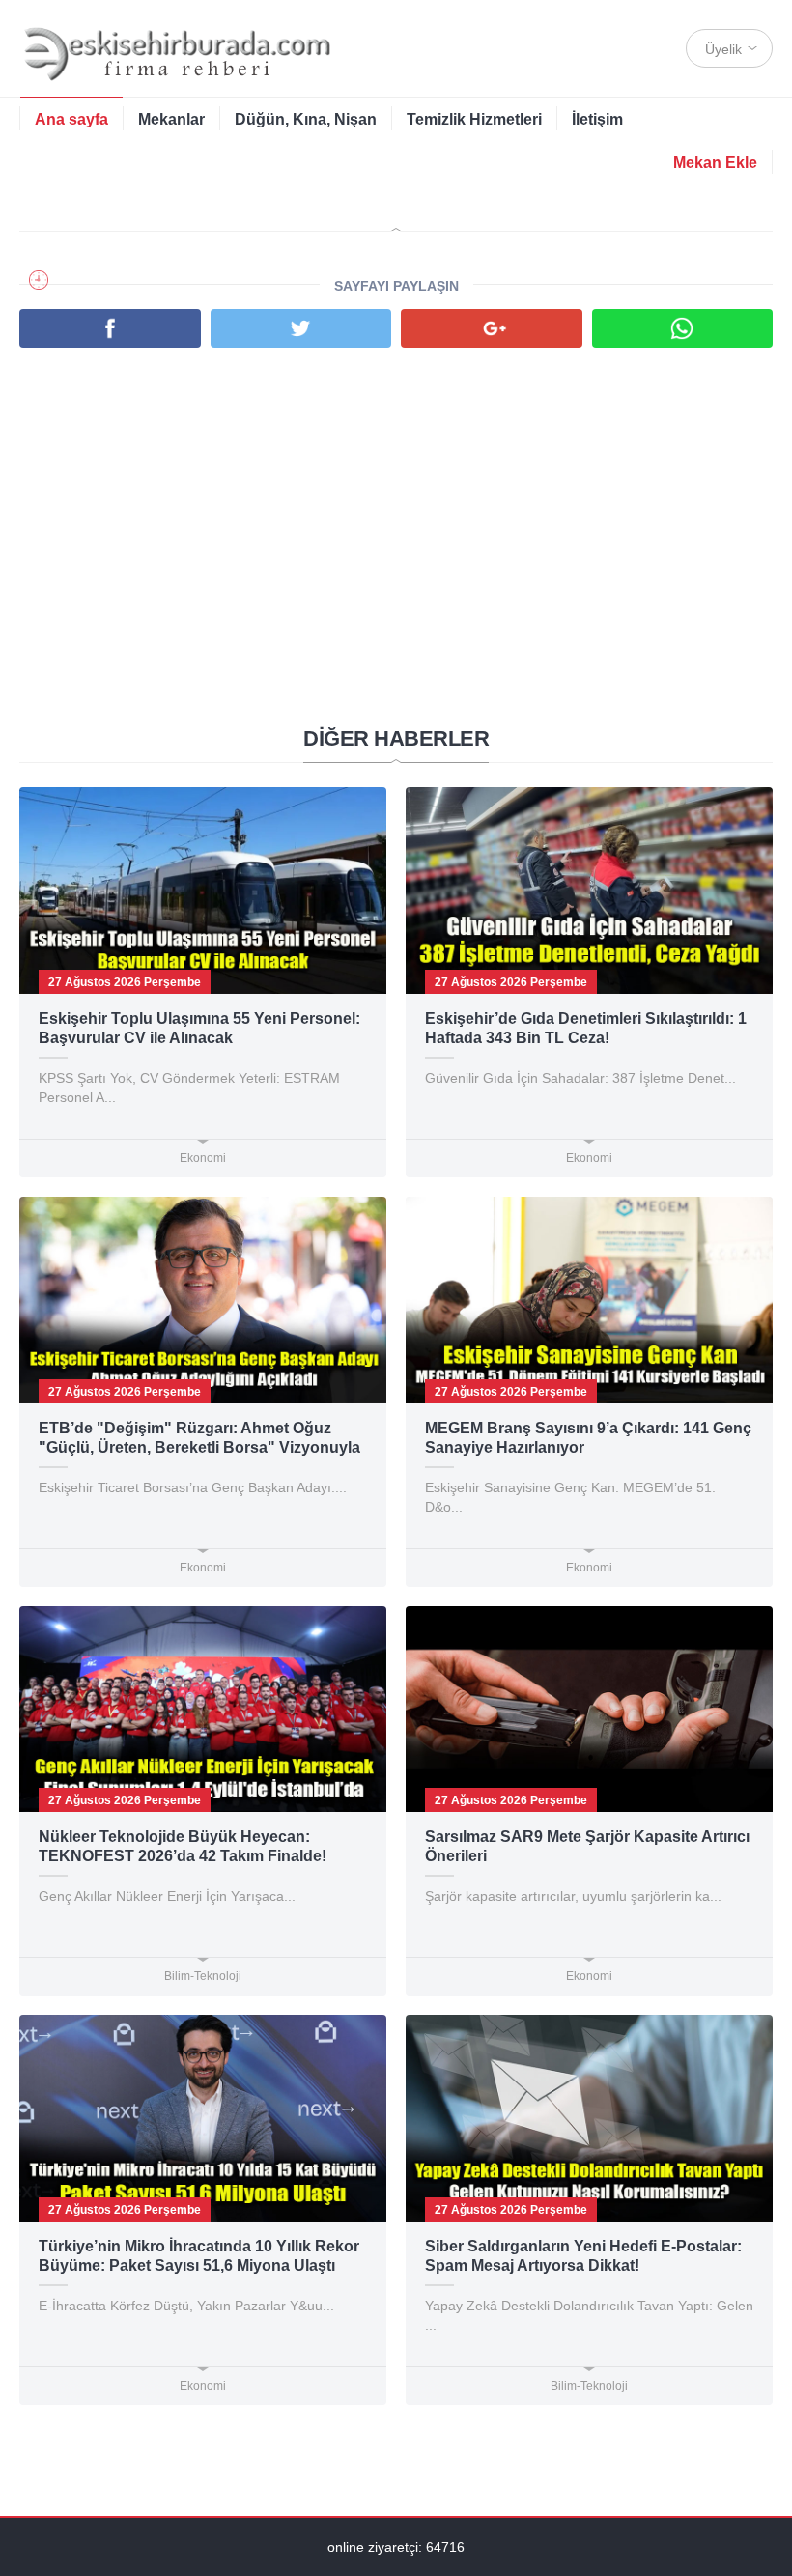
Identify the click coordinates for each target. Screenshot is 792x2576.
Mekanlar (171, 119)
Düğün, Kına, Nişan (306, 119)
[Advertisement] (396, 502)
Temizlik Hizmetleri (474, 119)
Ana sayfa (71, 119)
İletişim (597, 119)
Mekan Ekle (715, 163)
